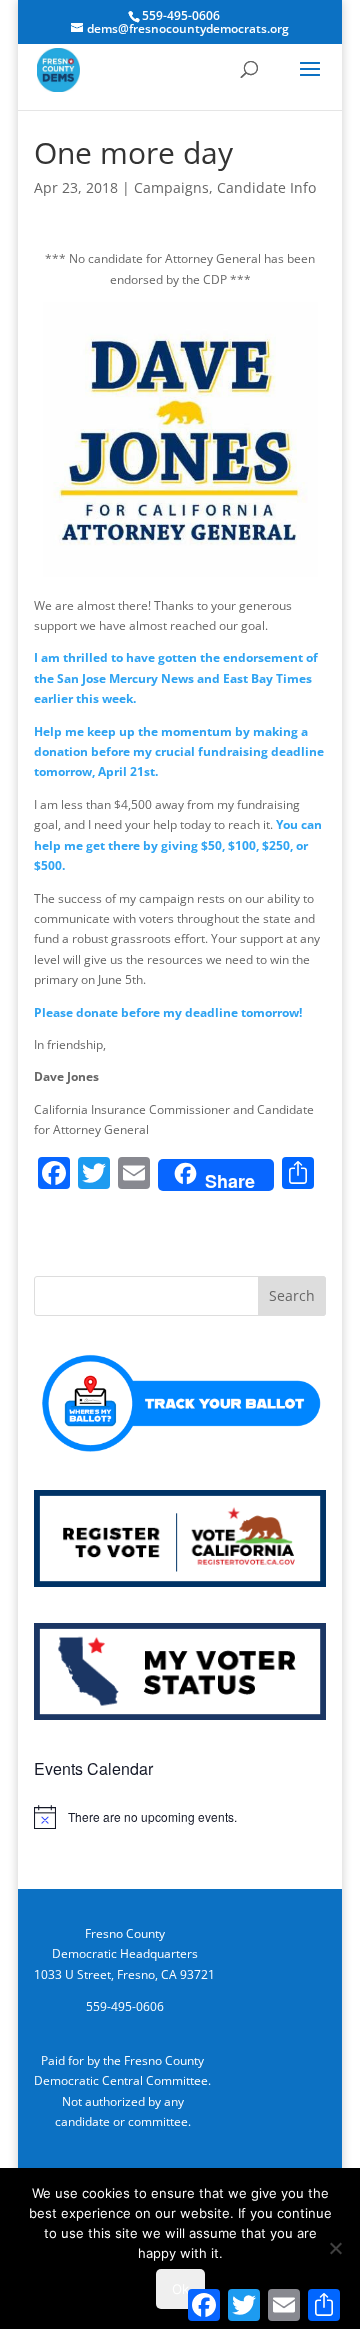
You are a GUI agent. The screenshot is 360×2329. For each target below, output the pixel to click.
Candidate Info (266, 187)
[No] (335, 2248)
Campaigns (171, 187)
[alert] (180, 1817)
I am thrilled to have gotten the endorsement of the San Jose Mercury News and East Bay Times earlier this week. (176, 678)
